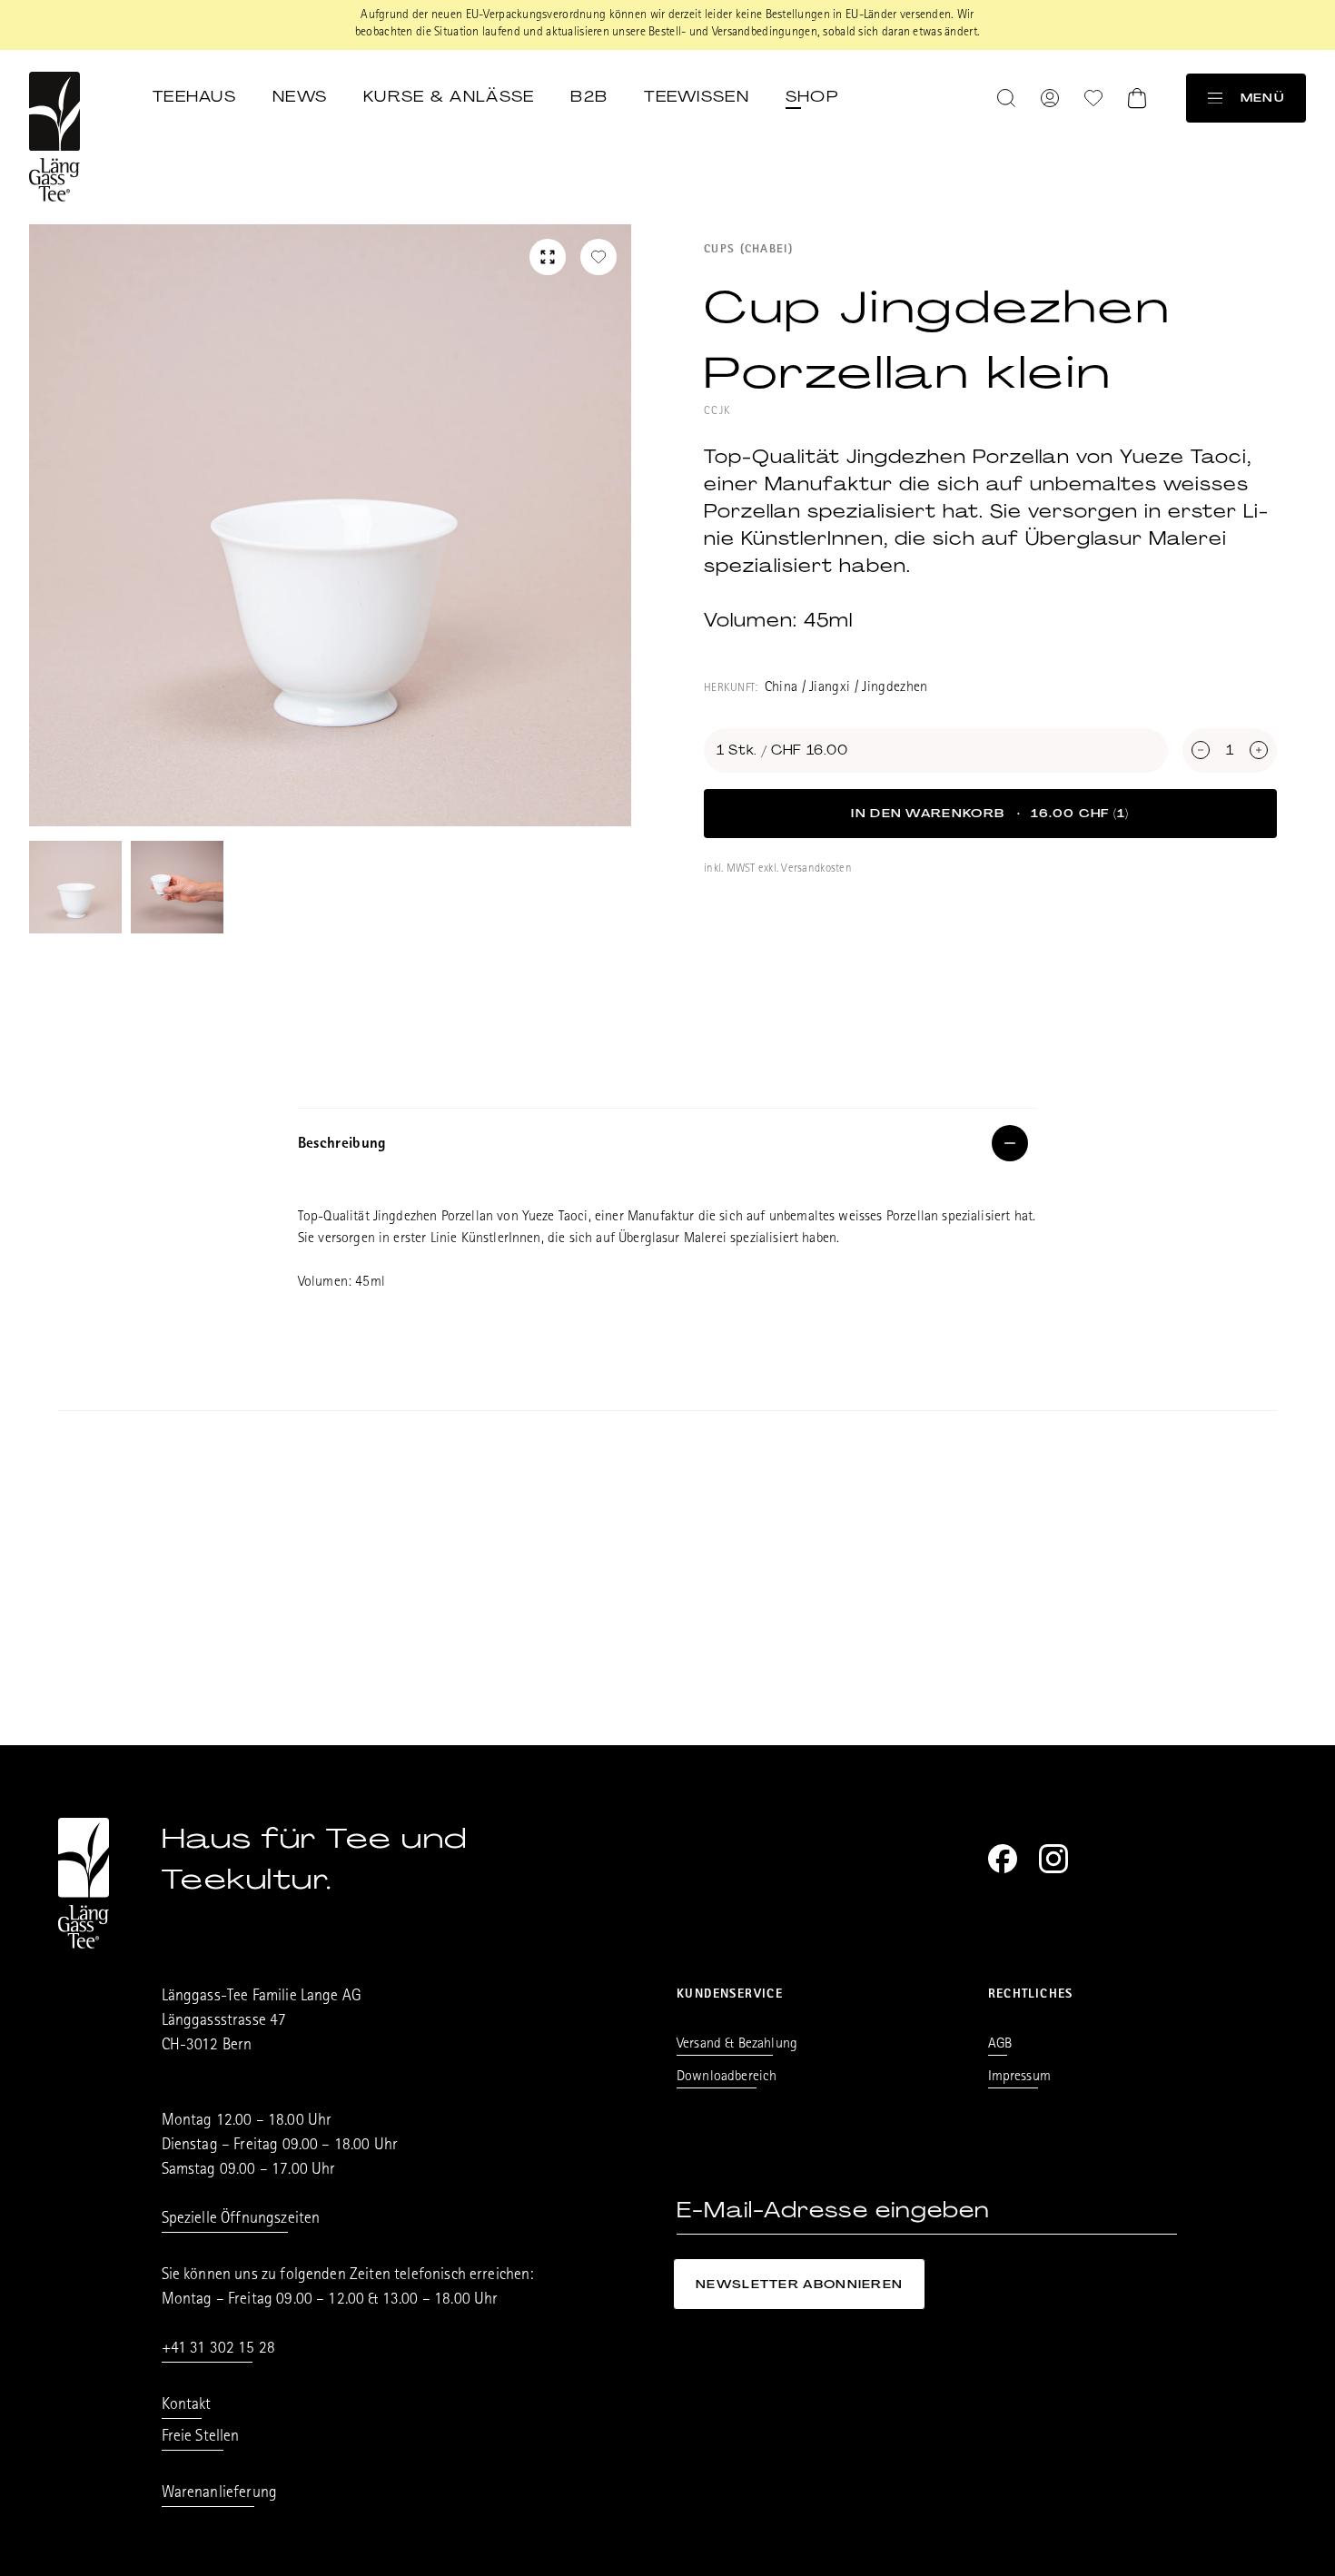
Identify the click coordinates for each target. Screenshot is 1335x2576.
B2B (589, 96)
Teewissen (697, 96)
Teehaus (194, 96)
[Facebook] (1003, 1859)
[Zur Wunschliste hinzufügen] (598, 257)
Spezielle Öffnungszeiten (241, 2220)
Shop (812, 96)
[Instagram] (1053, 1859)
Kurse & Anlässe (449, 96)
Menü (1262, 98)
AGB (1000, 2045)
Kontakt (187, 2406)
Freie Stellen (201, 2438)
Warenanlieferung (220, 2494)
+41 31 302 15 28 (219, 2350)
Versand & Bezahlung (737, 2045)
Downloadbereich (727, 2078)
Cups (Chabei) (748, 250)
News (300, 96)
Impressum (1019, 2078)
